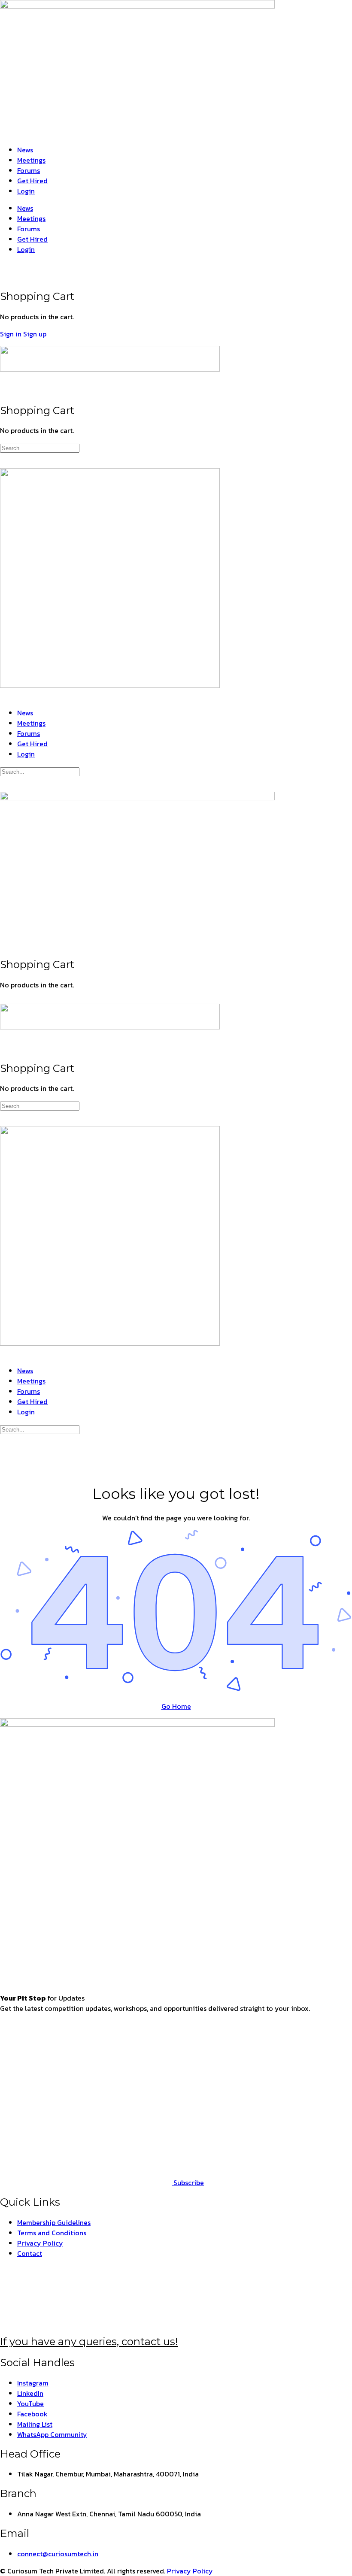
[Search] (5, 266)
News (25, 150)
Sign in (11, 334)
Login (26, 191)
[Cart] (5, 277)
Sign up (35, 334)
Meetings (31, 160)
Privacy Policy (190, 2571)
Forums (29, 170)
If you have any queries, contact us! (89, 2341)
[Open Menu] (5, 342)
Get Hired (32, 181)
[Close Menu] (5, 696)
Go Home (176, 1706)
